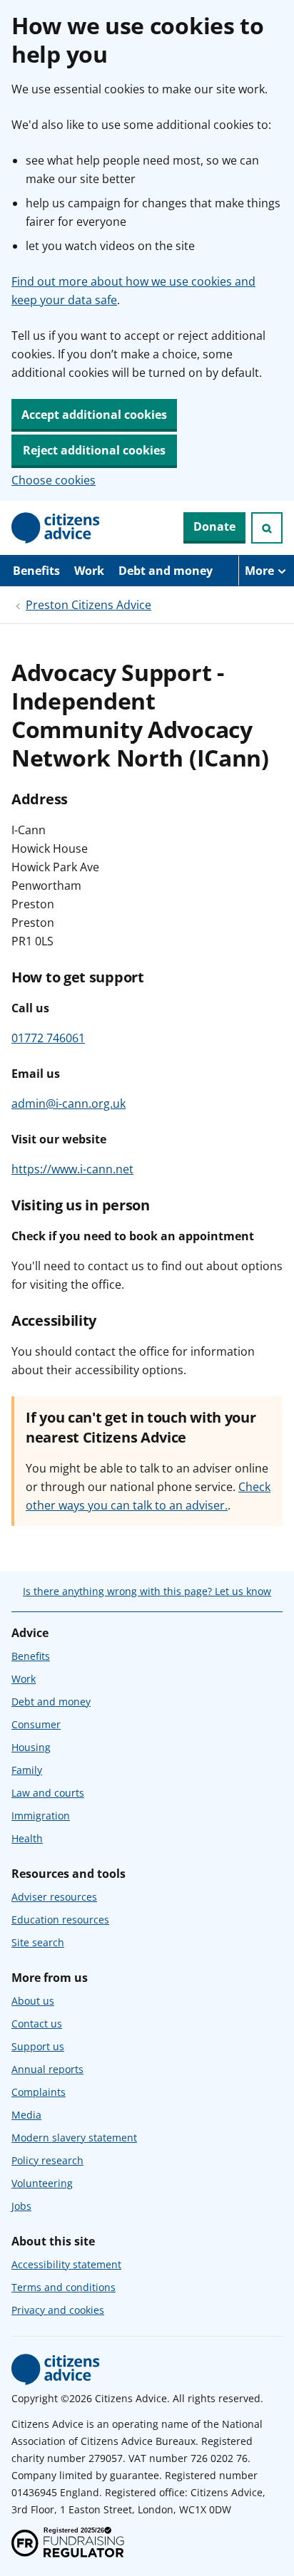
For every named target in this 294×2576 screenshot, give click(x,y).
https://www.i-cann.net (72, 1169)
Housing (31, 1747)
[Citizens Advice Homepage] (56, 528)
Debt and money (166, 571)
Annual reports (47, 2069)
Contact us (37, 2024)
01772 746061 (48, 1038)
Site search (38, 1942)
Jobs (21, 2206)
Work (89, 571)
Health (27, 1838)
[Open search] (267, 528)
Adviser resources (54, 1897)
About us (33, 2001)
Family (27, 1770)
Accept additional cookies (94, 415)
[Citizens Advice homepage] (56, 2369)
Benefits (36, 571)
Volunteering (42, 2183)
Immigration (41, 1816)
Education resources (60, 1920)
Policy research (47, 2160)
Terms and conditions (64, 2287)
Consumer (36, 1724)
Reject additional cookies (94, 450)
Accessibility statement (66, 2264)
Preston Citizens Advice (88, 605)
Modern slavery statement (74, 2138)
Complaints (39, 2092)
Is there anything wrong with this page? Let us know (147, 1591)
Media (26, 2115)
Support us (38, 2046)
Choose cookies (54, 480)
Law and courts (48, 1793)
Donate (214, 526)
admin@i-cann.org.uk (69, 1103)
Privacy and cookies (58, 2310)
